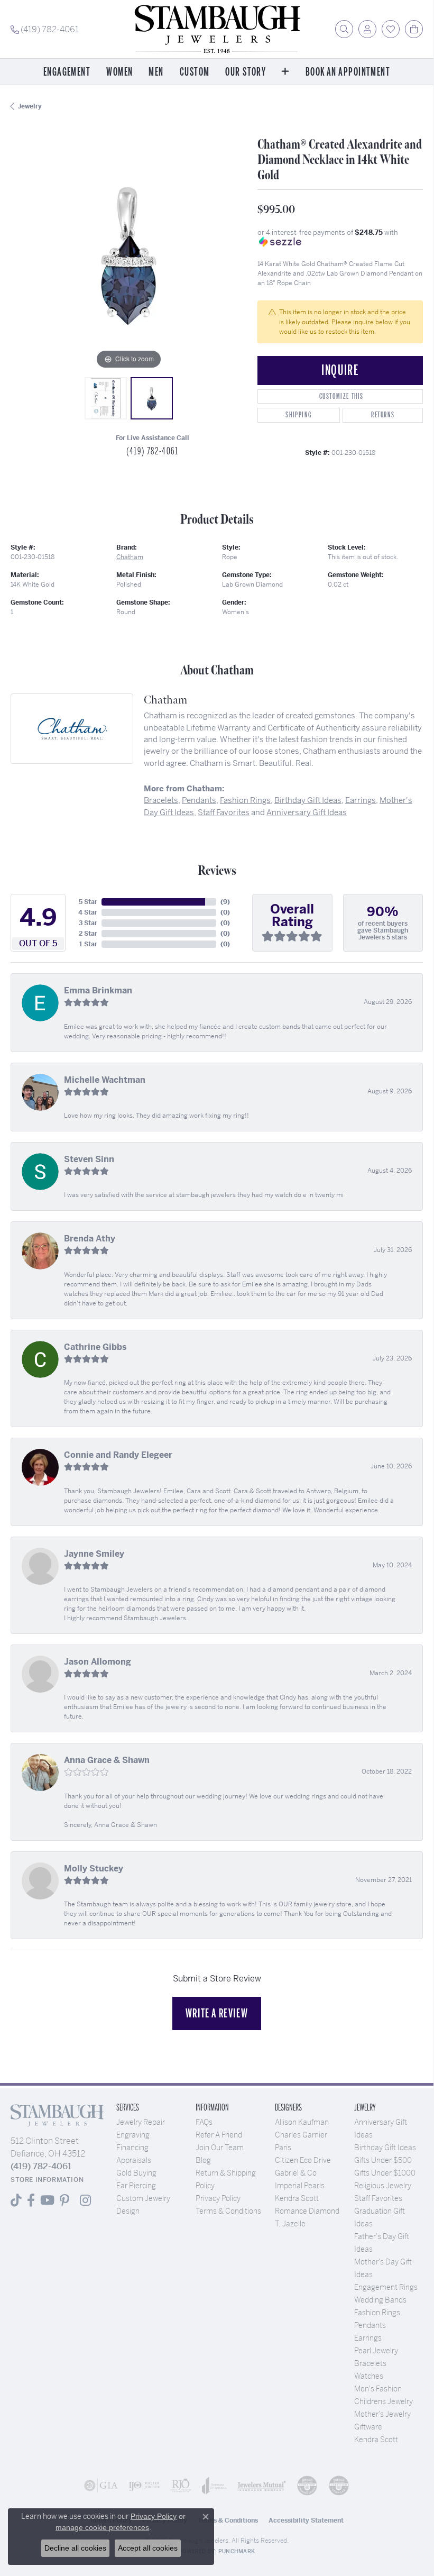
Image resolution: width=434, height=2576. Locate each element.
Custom (195, 72)
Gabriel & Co (296, 2173)
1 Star (88, 944)
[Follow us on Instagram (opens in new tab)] (85, 2200)
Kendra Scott (297, 2198)
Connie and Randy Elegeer (118, 1455)
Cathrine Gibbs (95, 1347)
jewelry (30, 106)
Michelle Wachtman (105, 1080)
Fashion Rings (245, 800)
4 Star (88, 912)
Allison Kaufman (302, 2122)
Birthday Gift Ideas (308, 800)
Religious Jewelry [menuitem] (383, 2186)
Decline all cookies (75, 2548)
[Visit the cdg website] (307, 2486)
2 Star (88, 934)
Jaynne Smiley (94, 1554)
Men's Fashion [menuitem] (378, 2389)
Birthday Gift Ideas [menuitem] (385, 2148)
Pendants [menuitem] (370, 2325)
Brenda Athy (90, 1239)
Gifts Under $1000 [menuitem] (385, 2173)
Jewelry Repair (141, 2122)
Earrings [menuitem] (368, 2338)
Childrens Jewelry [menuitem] (384, 2401)
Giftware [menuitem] (368, 2427)
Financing (132, 2148)
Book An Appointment (348, 72)
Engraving (133, 2135)
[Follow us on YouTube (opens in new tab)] (47, 2200)
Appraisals (134, 2160)
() (225, 902)
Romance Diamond (307, 2211)
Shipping (298, 415)
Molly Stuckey (94, 1869)
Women (119, 72)
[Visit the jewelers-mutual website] (262, 2486)
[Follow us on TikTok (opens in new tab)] (16, 2200)
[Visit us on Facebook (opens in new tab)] (31, 2200)
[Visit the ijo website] (144, 2486)
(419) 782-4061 (152, 451)
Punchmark (237, 2551)
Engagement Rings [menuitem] (386, 2287)
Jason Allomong (98, 1662)
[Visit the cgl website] (339, 2486)
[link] (45, 29)
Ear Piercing (136, 2186)
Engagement (67, 72)
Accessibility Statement (306, 2520)
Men (156, 72)
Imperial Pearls (300, 2186)
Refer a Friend (219, 2135)
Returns (383, 415)
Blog (203, 2160)
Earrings (361, 800)
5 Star (88, 902)
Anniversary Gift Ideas (307, 812)
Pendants (199, 800)
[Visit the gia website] (101, 2486)
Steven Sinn (89, 1159)
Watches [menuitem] (369, 2376)
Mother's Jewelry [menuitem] (382, 2414)
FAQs (204, 2122)
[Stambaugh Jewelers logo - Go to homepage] (217, 29)
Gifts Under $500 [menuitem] (383, 2160)
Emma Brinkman (98, 990)
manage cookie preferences (102, 2527)
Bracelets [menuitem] (370, 2363)
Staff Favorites (224, 812)
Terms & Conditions (228, 2211)
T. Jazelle (290, 2224)
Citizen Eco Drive (303, 2160)
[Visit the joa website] (214, 2486)
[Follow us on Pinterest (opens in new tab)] (64, 2200)
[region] (129, 254)
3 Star (88, 923)
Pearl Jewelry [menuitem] (376, 2351)
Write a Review (217, 2013)
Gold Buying (136, 2173)
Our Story (246, 72)
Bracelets (161, 800)
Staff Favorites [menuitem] (378, 2198)
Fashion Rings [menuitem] (377, 2313)
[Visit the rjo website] (181, 2486)
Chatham (130, 557)
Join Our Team (220, 2148)
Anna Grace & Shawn (107, 1760)
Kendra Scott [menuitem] (376, 2440)
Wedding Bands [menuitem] (380, 2300)
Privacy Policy (218, 2198)
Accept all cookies (148, 2548)
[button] (344, 29)
